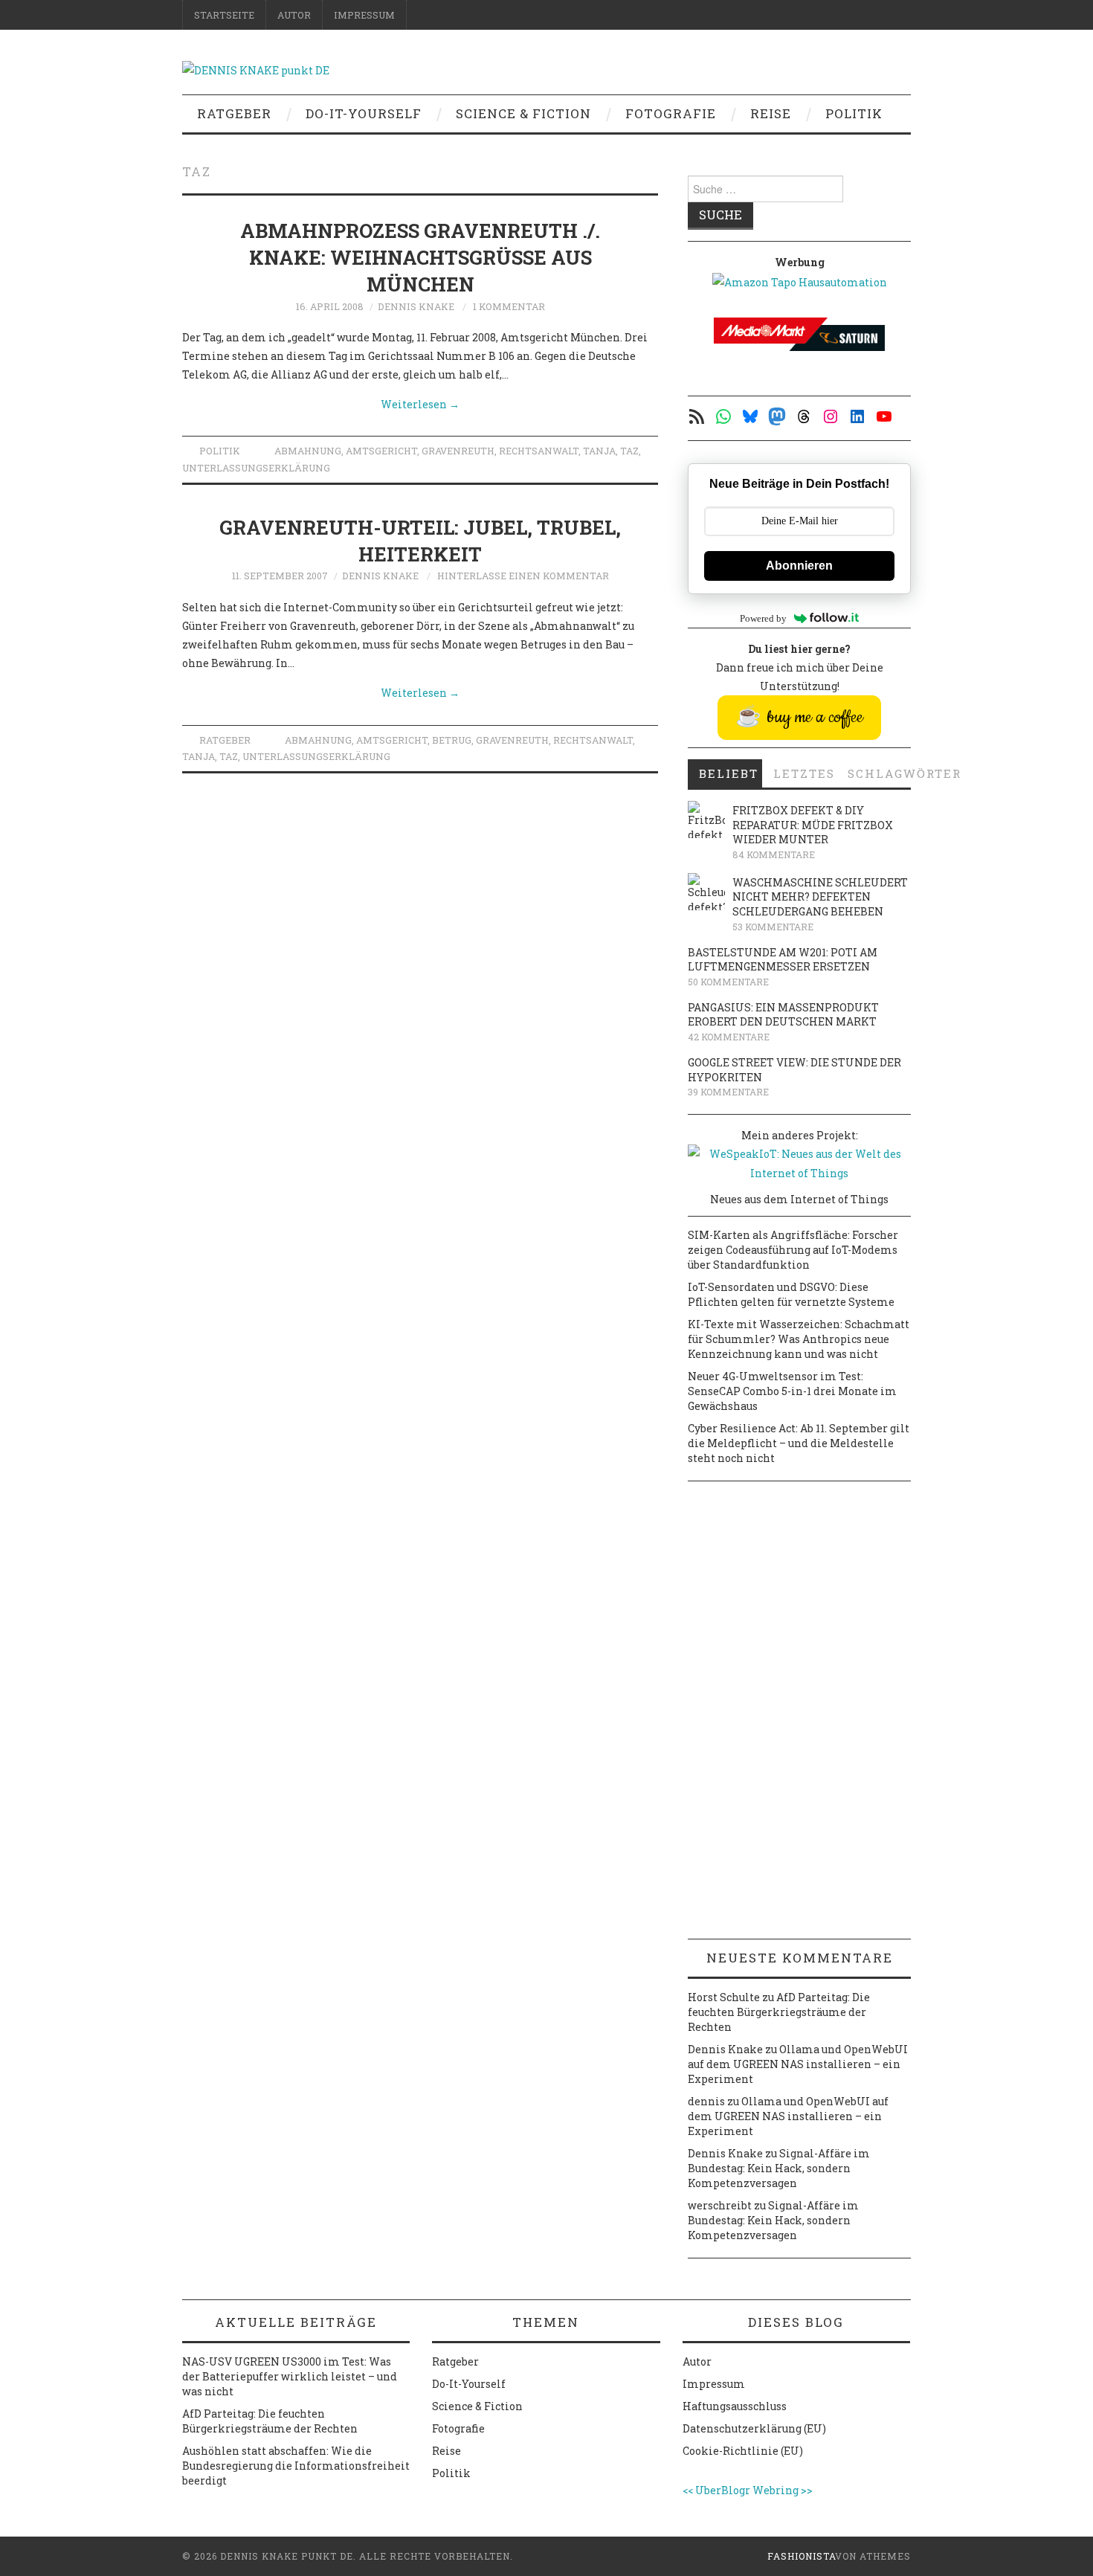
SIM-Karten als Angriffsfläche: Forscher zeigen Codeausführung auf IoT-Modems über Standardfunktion (793, 1250)
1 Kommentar (509, 306)
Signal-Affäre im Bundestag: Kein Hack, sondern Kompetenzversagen (779, 2168)
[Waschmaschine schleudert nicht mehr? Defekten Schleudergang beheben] (706, 892)
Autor (294, 15)
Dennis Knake (416, 306)
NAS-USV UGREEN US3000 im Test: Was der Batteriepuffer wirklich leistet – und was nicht (290, 2376)
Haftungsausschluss (735, 2406)
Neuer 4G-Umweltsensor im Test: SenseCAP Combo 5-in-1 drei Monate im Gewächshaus (792, 1391)
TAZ (629, 451)
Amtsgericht (381, 451)
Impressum (364, 15)
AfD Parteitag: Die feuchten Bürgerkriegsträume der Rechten (779, 2012)
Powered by (763, 618)
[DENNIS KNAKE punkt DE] (256, 69)
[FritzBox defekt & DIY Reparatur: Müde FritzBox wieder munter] (706, 820)
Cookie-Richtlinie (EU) (743, 2451)
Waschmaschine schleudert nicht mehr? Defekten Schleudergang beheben (820, 897)
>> (807, 2490)
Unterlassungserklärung (256, 468)
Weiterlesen (420, 404)
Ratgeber (234, 113)
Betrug (452, 740)
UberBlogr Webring (747, 2490)
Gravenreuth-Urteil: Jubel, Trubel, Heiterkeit (420, 541)
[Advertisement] (799, 1716)
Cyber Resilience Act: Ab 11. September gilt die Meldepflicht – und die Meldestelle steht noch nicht (799, 1443)
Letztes (804, 773)
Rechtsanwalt (539, 451)
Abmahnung (308, 451)
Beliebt (729, 773)
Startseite (224, 15)
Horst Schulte (724, 1997)
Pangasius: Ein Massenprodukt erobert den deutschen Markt (783, 1015)
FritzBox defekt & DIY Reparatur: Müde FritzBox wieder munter (813, 825)
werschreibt (720, 2205)
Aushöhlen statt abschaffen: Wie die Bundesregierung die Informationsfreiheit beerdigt (296, 2466)
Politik (854, 113)
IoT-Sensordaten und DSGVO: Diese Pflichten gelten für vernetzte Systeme (791, 1294)
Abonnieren (799, 566)
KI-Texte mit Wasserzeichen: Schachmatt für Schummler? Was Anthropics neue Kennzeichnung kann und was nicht (799, 1339)
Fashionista (801, 2556)
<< (688, 2490)
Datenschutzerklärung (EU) (754, 2428)
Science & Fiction (523, 113)
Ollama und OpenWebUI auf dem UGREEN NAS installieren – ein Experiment (798, 2064)
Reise (771, 113)
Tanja (599, 451)
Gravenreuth (458, 451)
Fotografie (671, 113)
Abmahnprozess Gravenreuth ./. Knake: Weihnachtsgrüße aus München (420, 257)
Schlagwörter (879, 773)
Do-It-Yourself (364, 113)
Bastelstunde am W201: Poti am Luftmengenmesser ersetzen (783, 960)
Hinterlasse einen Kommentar (523, 576)
